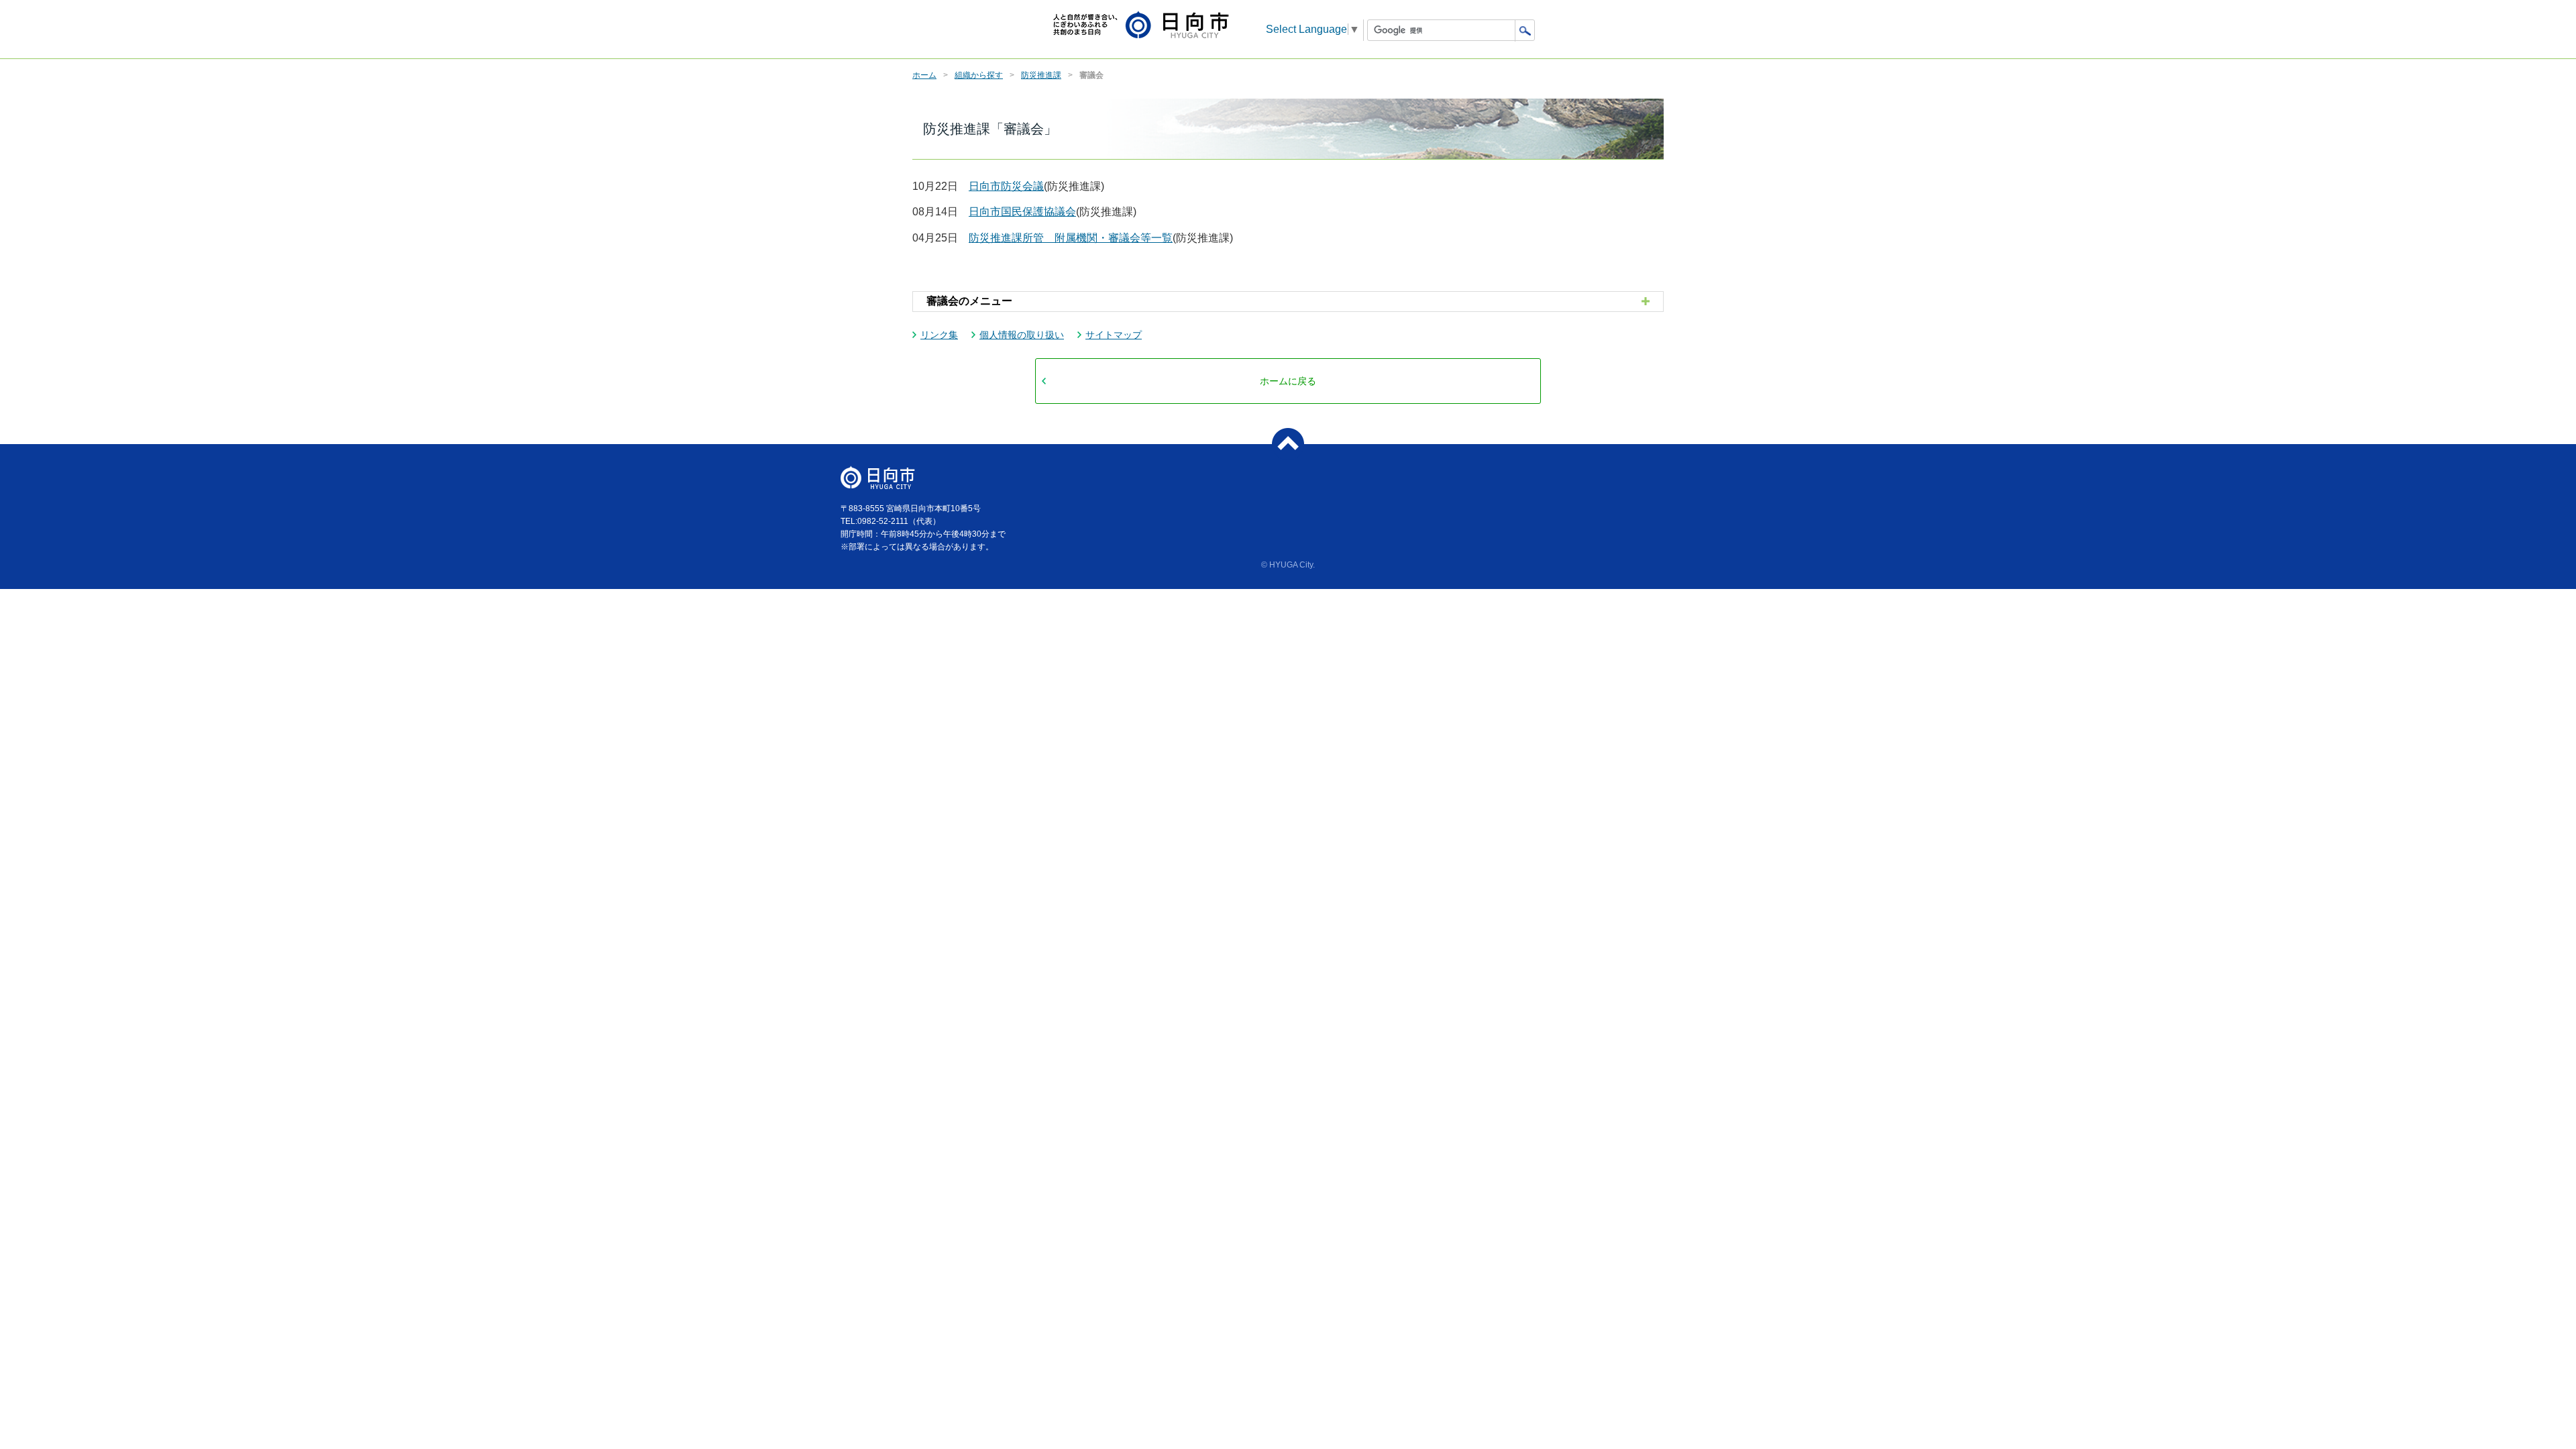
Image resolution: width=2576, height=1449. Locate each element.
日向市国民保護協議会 (1022, 212)
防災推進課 (1041, 75)
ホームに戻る (1288, 381)
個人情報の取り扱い (1022, 335)
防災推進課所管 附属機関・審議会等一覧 (1071, 238)
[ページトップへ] (1288, 444)
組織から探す (979, 75)
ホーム (924, 75)
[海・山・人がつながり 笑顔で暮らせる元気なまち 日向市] (1141, 26)
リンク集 (939, 335)
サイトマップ (1114, 335)
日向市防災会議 (1006, 186)
